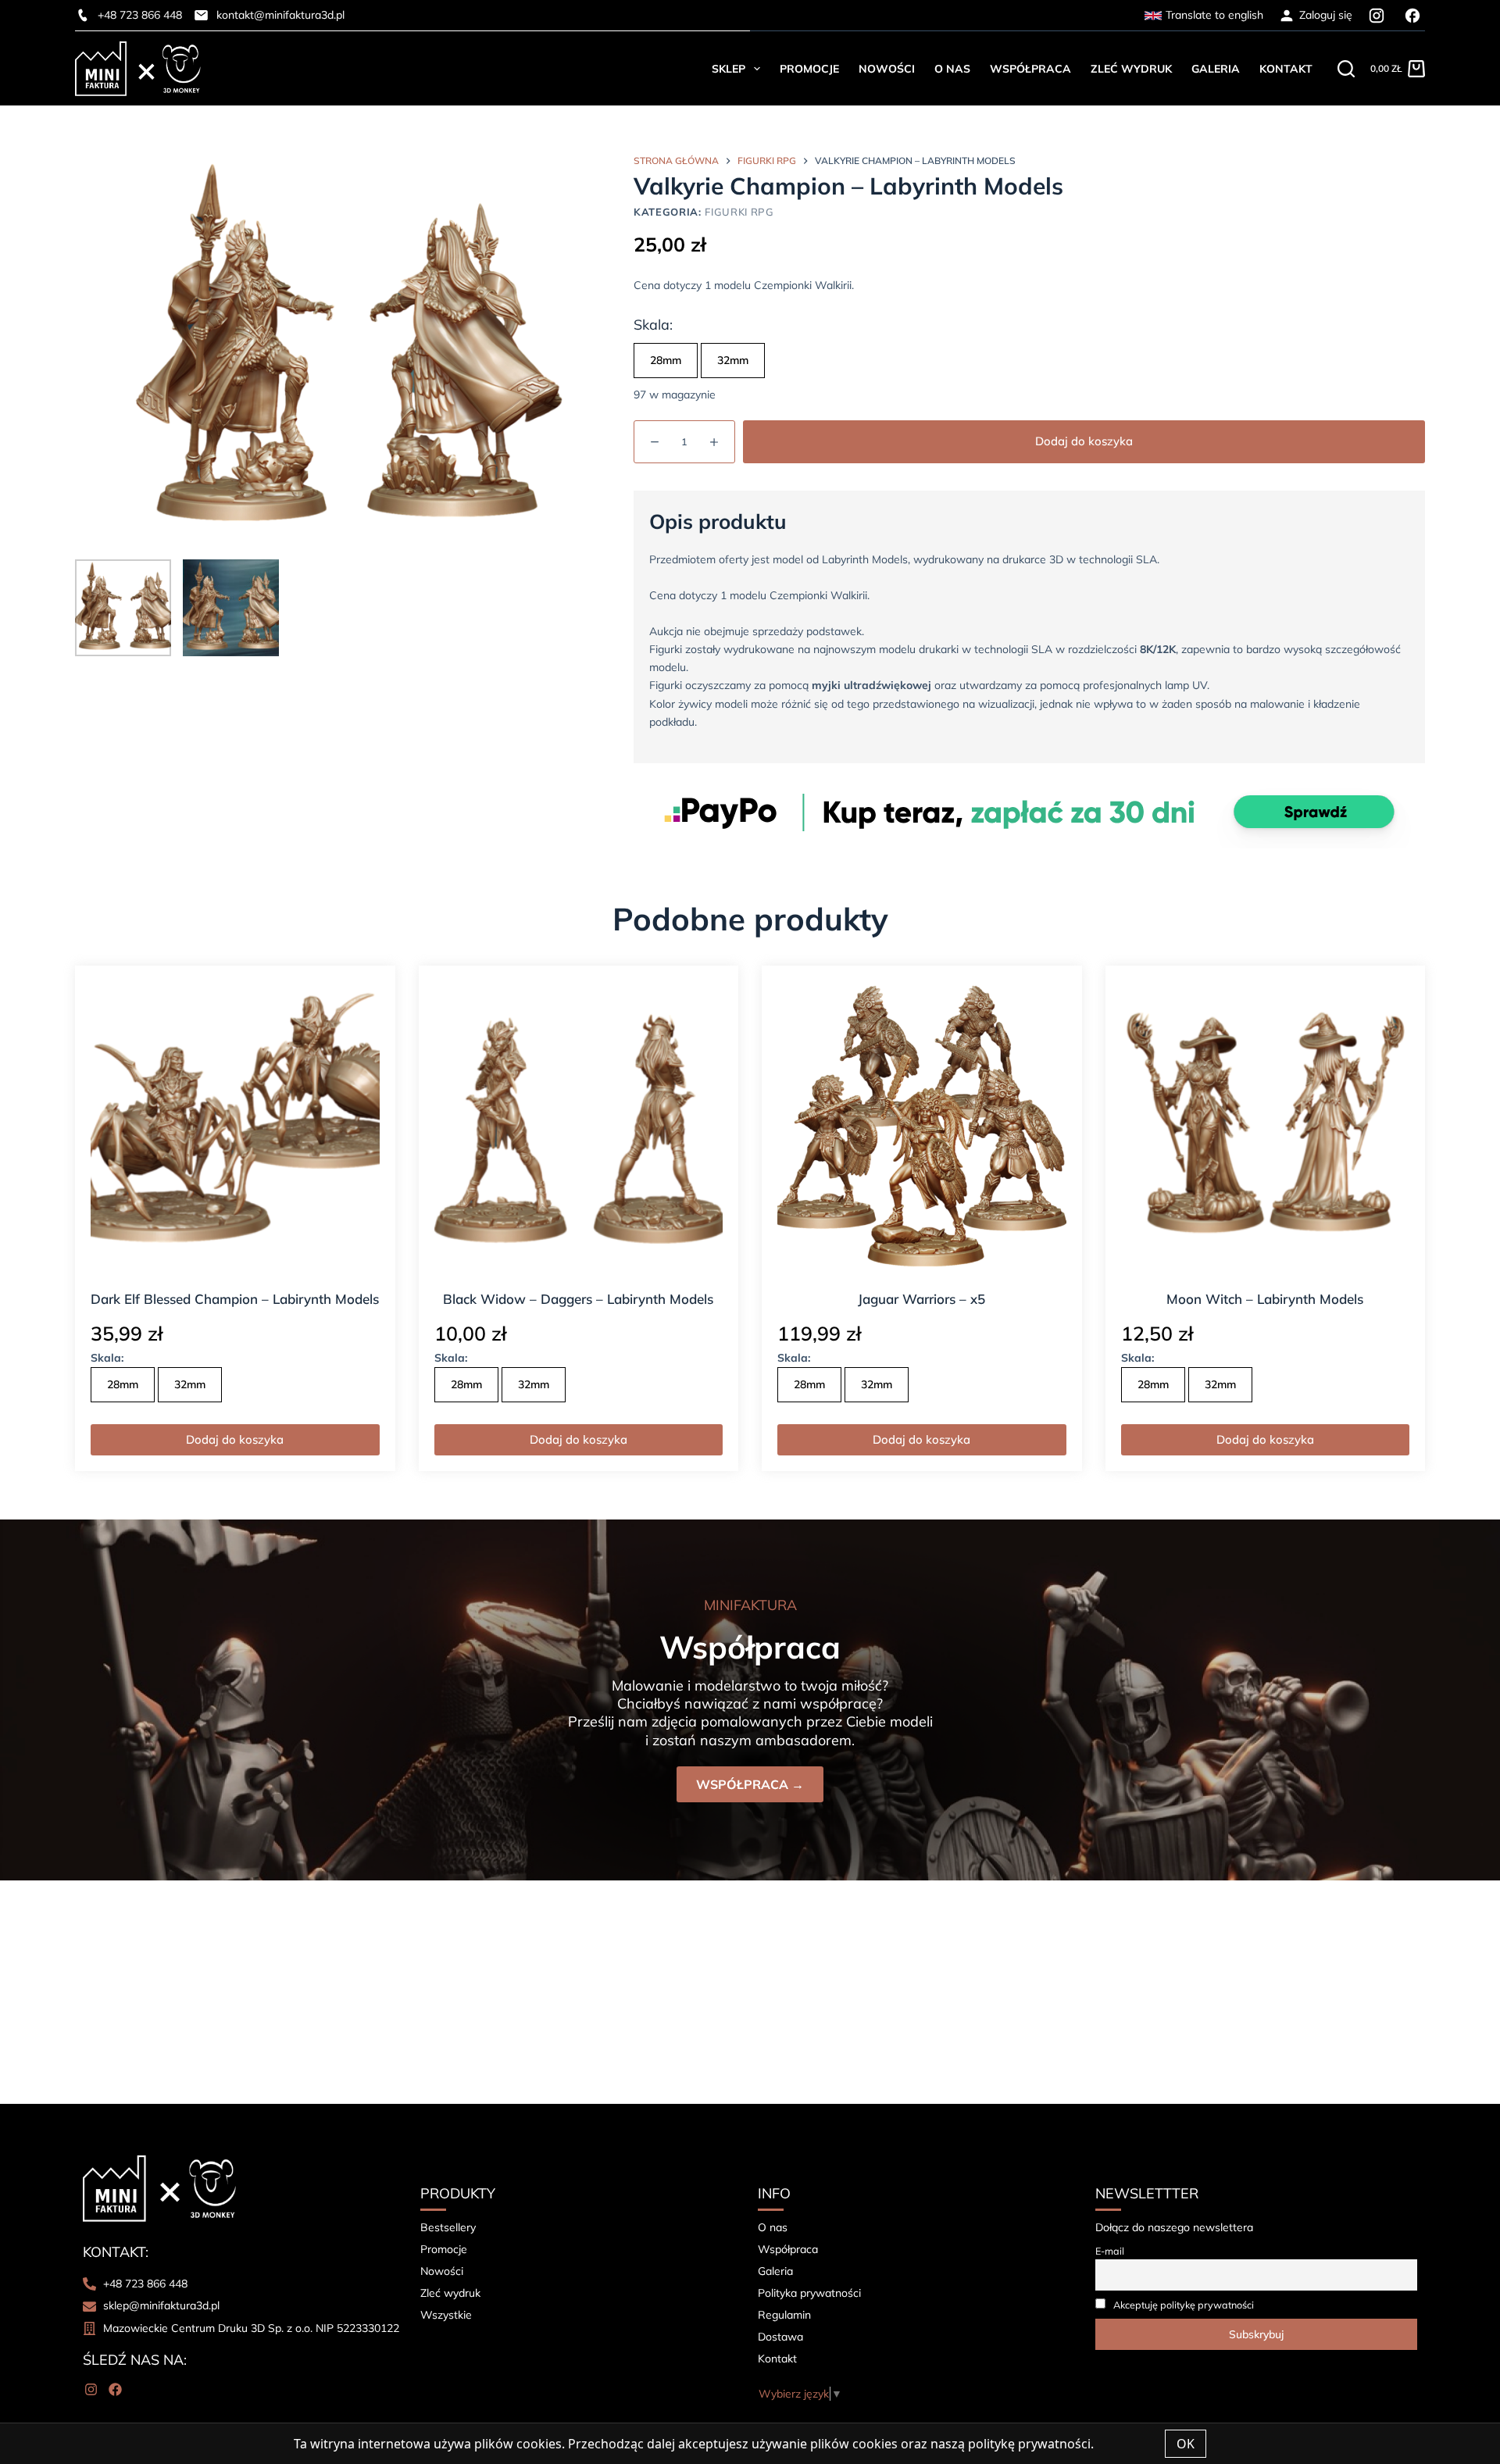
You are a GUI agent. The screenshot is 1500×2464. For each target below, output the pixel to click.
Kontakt (1286, 69)
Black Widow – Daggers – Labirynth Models (578, 1299)
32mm (733, 360)
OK (1186, 2444)
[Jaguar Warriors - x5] (922, 1126)
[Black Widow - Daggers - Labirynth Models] (579, 1126)
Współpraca (1030, 69)
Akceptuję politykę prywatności (1184, 2305)
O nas (952, 69)
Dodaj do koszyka (1084, 441)
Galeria (1216, 69)
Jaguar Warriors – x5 (921, 1299)
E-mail (1110, 2251)
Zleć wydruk (1131, 69)
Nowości (887, 69)
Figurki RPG (739, 212)
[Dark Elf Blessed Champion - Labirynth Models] (235, 1126)
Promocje (809, 69)
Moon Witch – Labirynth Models (1265, 1299)
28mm (666, 360)
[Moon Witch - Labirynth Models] (1266, 1126)
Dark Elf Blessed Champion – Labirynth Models (235, 1299)
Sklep (729, 69)
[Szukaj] (1346, 69)
